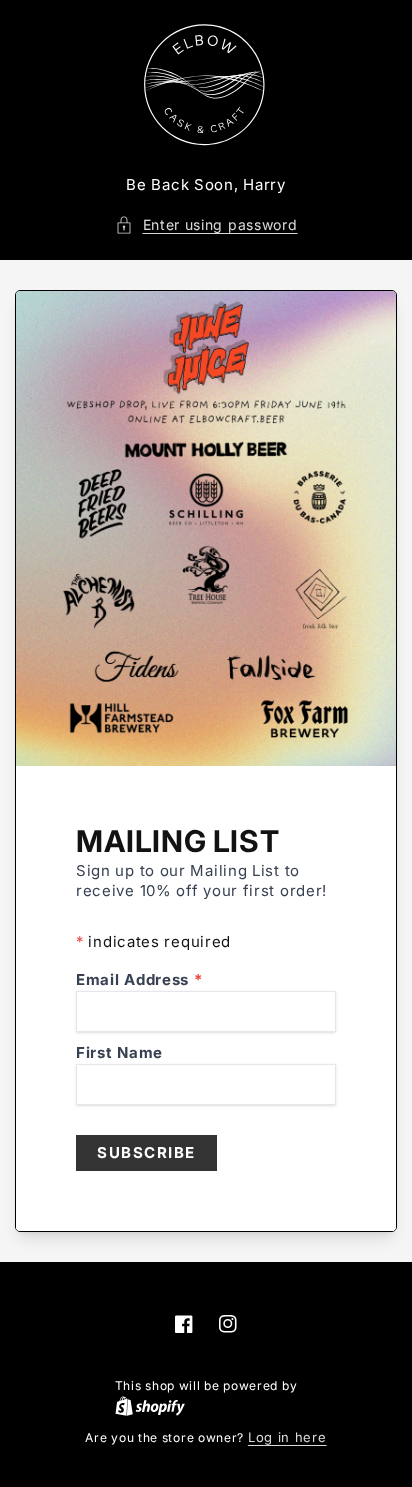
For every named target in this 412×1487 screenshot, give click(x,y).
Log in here (287, 1437)
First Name (119, 1052)
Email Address (139, 979)
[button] (206, 224)
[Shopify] (206, 1406)
